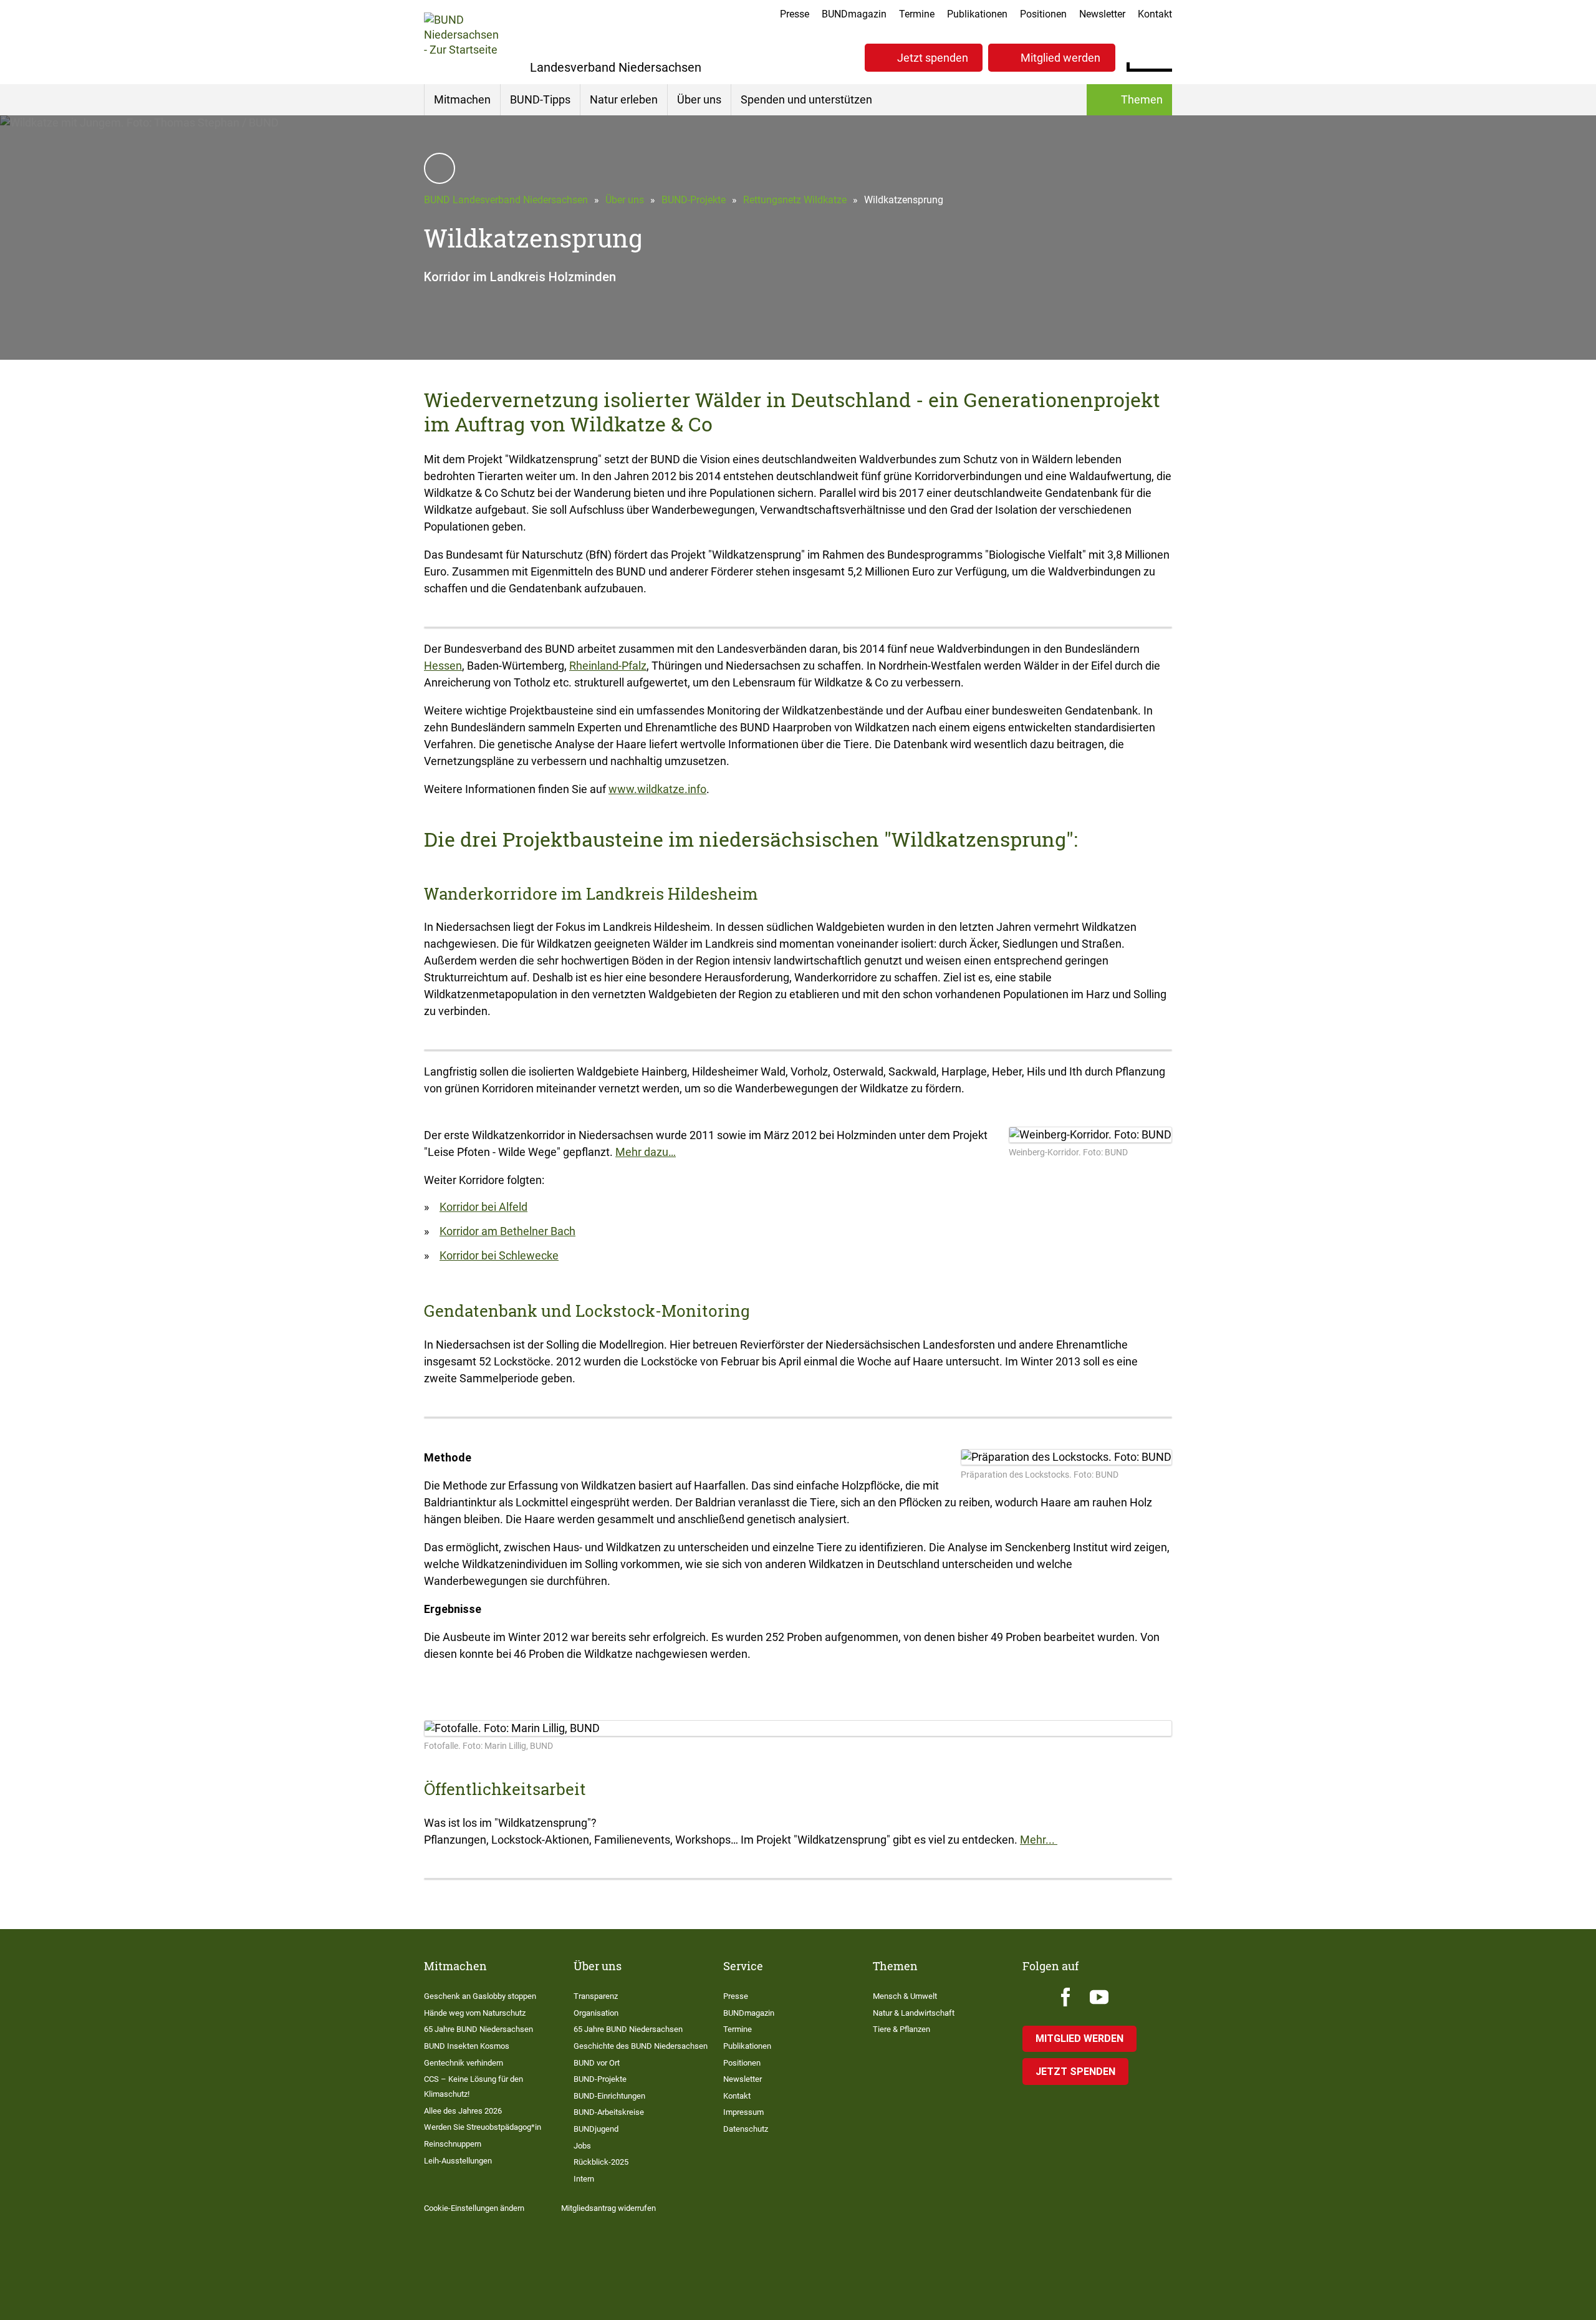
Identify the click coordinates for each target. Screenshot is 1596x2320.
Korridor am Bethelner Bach (507, 1231)
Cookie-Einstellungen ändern (474, 2208)
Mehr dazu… (646, 1152)
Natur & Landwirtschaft (914, 2013)
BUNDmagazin (854, 14)
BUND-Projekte (694, 200)
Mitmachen (462, 99)
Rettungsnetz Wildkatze (795, 200)
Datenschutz (746, 2129)
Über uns (699, 99)
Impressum (743, 2112)
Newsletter (1102, 14)
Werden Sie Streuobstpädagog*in (483, 2127)
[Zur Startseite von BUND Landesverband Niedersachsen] (461, 42)
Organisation (596, 2013)
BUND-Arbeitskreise (609, 2112)
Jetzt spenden (933, 58)
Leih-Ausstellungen (458, 2161)
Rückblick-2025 (601, 2162)
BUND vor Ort (597, 2063)
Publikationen (977, 14)
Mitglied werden (1060, 58)
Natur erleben (624, 99)
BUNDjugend (596, 2129)
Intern (584, 2179)
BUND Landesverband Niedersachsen (506, 200)
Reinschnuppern (453, 2144)
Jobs (582, 2146)
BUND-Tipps (540, 99)
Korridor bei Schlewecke (499, 1255)
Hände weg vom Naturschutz (475, 2013)
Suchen (1162, 56)
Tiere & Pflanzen (901, 2029)
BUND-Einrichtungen (609, 2096)
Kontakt (1155, 14)
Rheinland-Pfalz (608, 666)
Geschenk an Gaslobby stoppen (480, 1996)
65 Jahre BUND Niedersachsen (478, 2029)
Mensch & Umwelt (905, 1996)
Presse (795, 14)
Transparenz (596, 1996)
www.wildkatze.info (657, 789)
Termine (917, 14)
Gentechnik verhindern (464, 2063)
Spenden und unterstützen (806, 99)
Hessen (443, 666)
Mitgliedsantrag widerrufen (608, 2208)
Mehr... (1039, 1840)
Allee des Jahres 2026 (463, 2111)
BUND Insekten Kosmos (467, 2046)
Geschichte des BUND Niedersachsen (641, 2046)
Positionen (1043, 14)
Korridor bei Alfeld (483, 1207)
